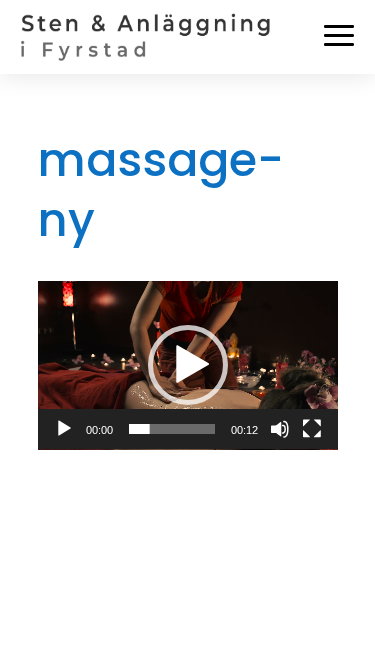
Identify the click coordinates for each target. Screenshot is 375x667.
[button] (188, 365)
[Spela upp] (64, 429)
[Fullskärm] (312, 429)
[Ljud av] (280, 429)
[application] (188, 365)
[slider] (172, 429)
